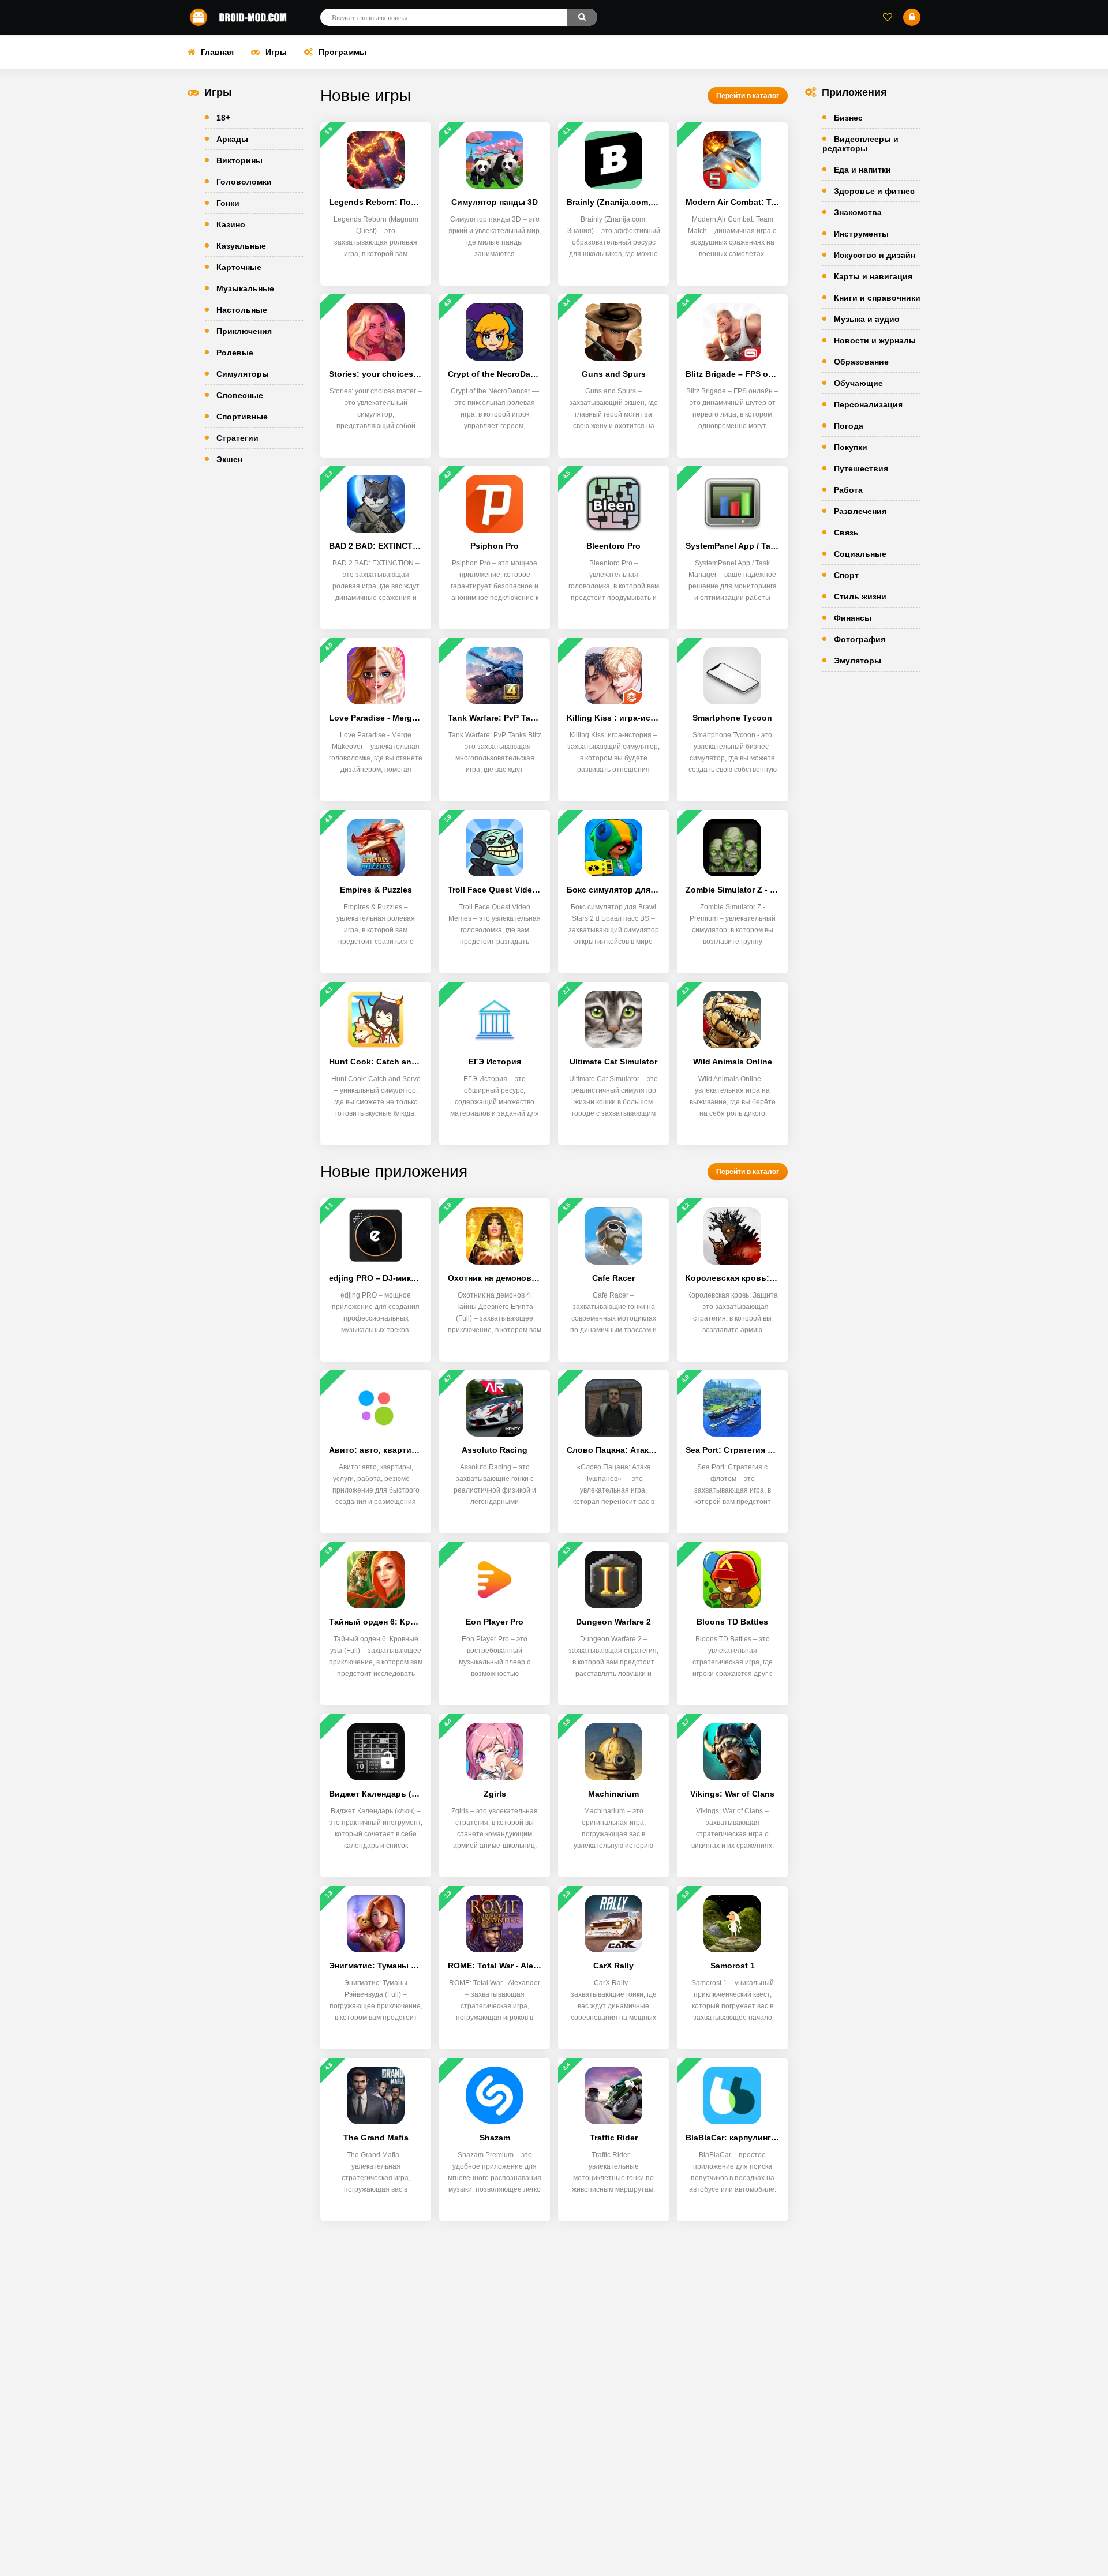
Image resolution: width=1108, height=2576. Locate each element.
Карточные (239, 267)
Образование (861, 362)
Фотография (860, 639)
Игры (276, 52)
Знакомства (858, 212)
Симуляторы (243, 374)
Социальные (860, 554)
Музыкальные (245, 288)
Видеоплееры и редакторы (860, 144)
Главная (217, 52)
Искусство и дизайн (875, 255)
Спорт (846, 575)
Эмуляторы (858, 661)
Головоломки (244, 182)
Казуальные (241, 246)
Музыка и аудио (867, 319)
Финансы (853, 618)
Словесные (240, 395)
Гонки (228, 203)
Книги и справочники (877, 298)
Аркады (232, 139)
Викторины (239, 160)
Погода (849, 426)
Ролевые (235, 353)
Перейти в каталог (748, 96)
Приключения (244, 331)
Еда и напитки (862, 170)
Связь (846, 533)
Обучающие (858, 383)
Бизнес (848, 118)
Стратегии (237, 438)
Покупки (851, 447)
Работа (848, 490)
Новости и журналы (875, 340)
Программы (342, 52)
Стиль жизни (860, 597)
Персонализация (868, 404)
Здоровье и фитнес (874, 191)
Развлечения (860, 511)
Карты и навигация (873, 276)
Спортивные (242, 417)
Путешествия (861, 468)
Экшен (229, 459)
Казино (231, 224)
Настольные (242, 310)
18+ (223, 118)
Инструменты (861, 234)
